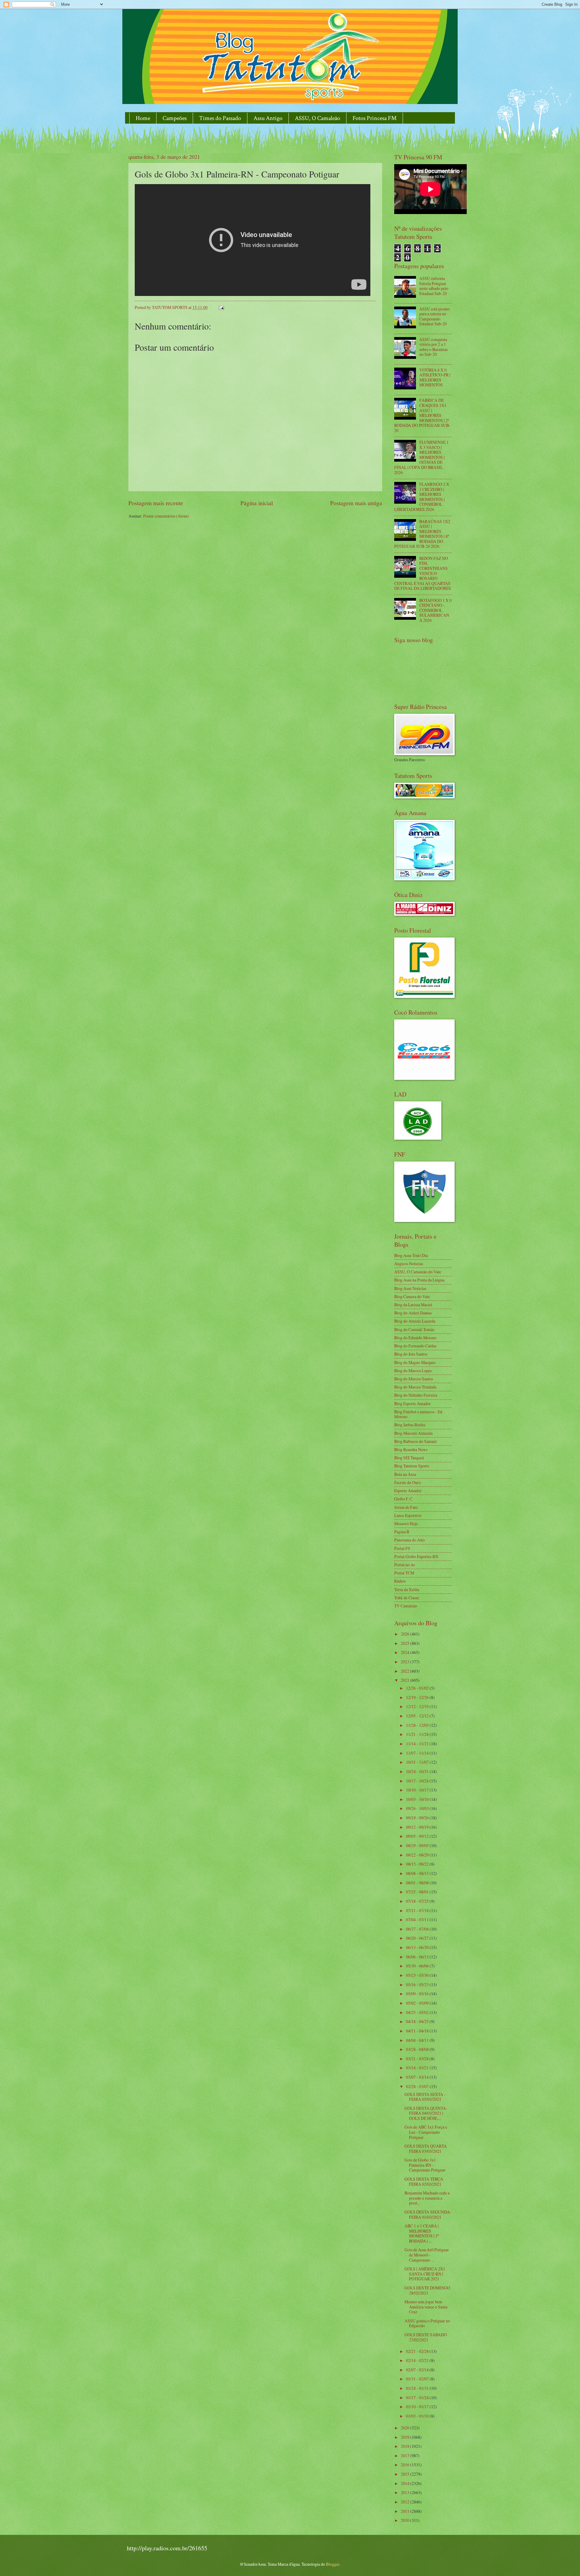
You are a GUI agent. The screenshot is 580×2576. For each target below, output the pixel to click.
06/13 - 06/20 (418, 1947)
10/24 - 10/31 (418, 1771)
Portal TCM (404, 1573)
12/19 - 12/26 (418, 1697)
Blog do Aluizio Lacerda (415, 1321)
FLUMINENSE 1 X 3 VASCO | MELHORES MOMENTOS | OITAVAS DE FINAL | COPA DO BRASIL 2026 (421, 457)
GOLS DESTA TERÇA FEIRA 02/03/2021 (424, 2181)
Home (143, 118)
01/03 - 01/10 (418, 2416)
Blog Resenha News (411, 1449)
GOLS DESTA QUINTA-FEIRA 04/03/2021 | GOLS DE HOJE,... (426, 2113)
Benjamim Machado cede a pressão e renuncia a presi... (427, 2198)
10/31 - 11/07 (418, 1762)
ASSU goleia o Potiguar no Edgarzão (427, 2323)
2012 (406, 2502)
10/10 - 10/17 (418, 1790)
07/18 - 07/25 (418, 1901)
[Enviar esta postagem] (221, 307)
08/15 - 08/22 (418, 1864)
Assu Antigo (268, 118)
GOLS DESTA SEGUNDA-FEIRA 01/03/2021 (428, 2214)
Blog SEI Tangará (409, 1458)
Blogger (333, 2564)
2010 (406, 2520)
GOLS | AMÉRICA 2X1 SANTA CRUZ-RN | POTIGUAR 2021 (425, 2274)
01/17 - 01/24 (418, 2397)
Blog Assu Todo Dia (411, 1255)
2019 (406, 2437)
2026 (406, 1634)
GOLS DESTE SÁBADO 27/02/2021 (426, 2337)
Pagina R (402, 1532)
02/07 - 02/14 (418, 2370)
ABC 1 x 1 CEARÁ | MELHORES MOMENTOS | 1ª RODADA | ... (422, 2233)
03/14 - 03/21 (418, 2068)
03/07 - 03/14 (418, 2077)
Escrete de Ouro (408, 1482)
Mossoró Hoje (406, 1524)
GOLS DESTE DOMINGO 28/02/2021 (427, 2290)
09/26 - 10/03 (418, 1808)
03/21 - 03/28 (418, 2059)
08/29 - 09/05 (418, 1845)
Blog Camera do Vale (412, 1296)
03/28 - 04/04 (418, 2049)
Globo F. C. (404, 1499)
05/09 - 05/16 (418, 1994)
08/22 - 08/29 (418, 1855)
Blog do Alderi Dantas (413, 1313)
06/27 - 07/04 (418, 1929)
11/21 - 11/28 (418, 1734)
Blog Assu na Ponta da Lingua (419, 1280)
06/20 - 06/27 (418, 1938)
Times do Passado (220, 118)
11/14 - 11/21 (418, 1744)
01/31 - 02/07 (418, 2379)
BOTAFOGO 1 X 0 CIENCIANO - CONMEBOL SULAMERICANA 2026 (435, 610)
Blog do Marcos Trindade (415, 1387)
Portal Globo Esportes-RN (416, 1556)
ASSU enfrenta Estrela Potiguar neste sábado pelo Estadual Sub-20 (434, 286)
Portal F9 (402, 1548)
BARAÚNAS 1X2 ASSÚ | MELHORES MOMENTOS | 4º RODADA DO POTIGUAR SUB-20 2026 (422, 534)
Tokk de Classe (407, 1598)
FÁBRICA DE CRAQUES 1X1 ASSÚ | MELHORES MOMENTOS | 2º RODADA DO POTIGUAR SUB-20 (422, 415)
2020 (406, 2428)
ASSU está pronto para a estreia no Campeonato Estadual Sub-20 (434, 316)
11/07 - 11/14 (418, 1753)
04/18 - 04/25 (418, 2021)
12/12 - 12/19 (418, 1706)
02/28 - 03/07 (418, 2086)
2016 (406, 2465)
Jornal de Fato (406, 1507)
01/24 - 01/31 (418, 2388)
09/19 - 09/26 (418, 1818)
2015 (406, 2474)
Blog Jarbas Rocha (410, 1425)
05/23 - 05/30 (418, 1975)
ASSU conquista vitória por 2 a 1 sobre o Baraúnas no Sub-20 (433, 347)
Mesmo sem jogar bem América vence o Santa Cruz (426, 2307)
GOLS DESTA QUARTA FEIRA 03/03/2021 (426, 2149)
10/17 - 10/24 (418, 1781)
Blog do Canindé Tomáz (414, 1329)
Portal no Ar (405, 1565)
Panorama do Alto (409, 1540)
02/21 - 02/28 (418, 2351)
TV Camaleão (406, 1606)
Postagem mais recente (156, 503)
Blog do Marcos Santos (414, 1379)
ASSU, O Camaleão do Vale (418, 1272)
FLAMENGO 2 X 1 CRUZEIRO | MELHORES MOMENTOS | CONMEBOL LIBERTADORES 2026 (422, 497)
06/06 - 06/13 (418, 1957)
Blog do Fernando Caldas (415, 1346)
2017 (406, 2456)
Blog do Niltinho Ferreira (416, 1395)
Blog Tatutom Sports (412, 1466)
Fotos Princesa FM (375, 118)
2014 (406, 2483)
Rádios (400, 1581)
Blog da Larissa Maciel (413, 1305)
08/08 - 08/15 (418, 1873)
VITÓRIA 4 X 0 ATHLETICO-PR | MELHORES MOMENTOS (435, 377)
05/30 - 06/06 (418, 1966)
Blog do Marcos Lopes (413, 1371)
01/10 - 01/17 (418, 2407)
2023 (406, 1662)
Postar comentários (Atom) (166, 516)
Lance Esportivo (408, 1515)
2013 (406, 2492)
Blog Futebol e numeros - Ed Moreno (418, 1414)
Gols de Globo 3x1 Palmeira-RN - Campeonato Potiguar (425, 2165)
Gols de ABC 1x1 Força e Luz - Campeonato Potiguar (426, 2132)
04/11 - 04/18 (418, 2031)
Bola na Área (405, 1474)
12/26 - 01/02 (418, 1688)
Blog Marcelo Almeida (413, 1433)
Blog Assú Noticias (410, 1288)
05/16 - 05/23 (418, 1985)
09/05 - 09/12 (418, 1836)
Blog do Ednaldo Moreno (415, 1338)
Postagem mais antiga (356, 503)
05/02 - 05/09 (418, 2003)
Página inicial (257, 503)
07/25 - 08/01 (418, 1892)
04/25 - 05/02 (418, 2012)
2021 (406, 1680)
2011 (406, 2511)
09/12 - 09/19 (418, 1827)
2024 (406, 1652)
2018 (406, 2446)
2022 (406, 1671)
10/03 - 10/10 (418, 1799)
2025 (406, 1643)
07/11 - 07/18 (418, 1910)
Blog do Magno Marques (415, 1362)
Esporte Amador (408, 1491)
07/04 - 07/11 (418, 1920)
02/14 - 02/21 (418, 2360)
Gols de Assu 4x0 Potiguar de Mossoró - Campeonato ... (427, 2255)
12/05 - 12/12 (418, 1716)
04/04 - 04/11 (418, 2040)
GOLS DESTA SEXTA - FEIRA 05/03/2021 (425, 2097)
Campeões (175, 118)
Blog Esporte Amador (412, 1403)
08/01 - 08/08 (418, 1883)
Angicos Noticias (409, 1264)
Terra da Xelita (407, 1589)
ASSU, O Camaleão (317, 118)
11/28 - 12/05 (418, 1725)
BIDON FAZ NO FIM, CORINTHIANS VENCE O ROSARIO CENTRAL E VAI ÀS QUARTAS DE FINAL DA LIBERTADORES (423, 573)
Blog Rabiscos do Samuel (416, 1441)
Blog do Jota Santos (411, 1354)
